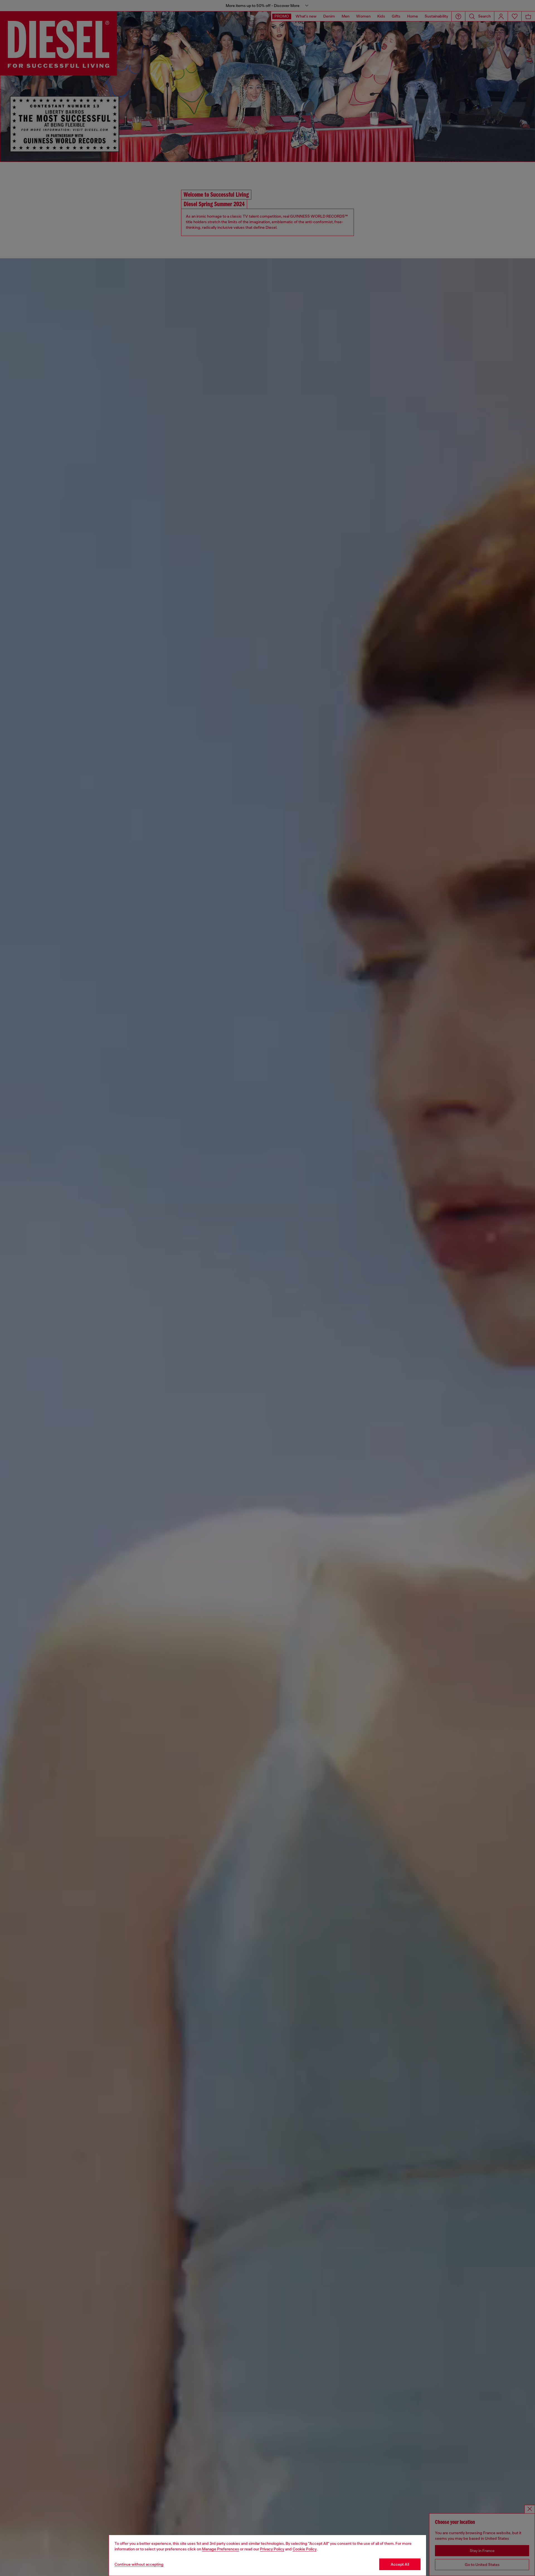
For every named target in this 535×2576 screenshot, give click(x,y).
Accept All (400, 2564)
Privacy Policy (272, 2549)
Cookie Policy (305, 2549)
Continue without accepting (139, 2564)
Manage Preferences (221, 2549)
